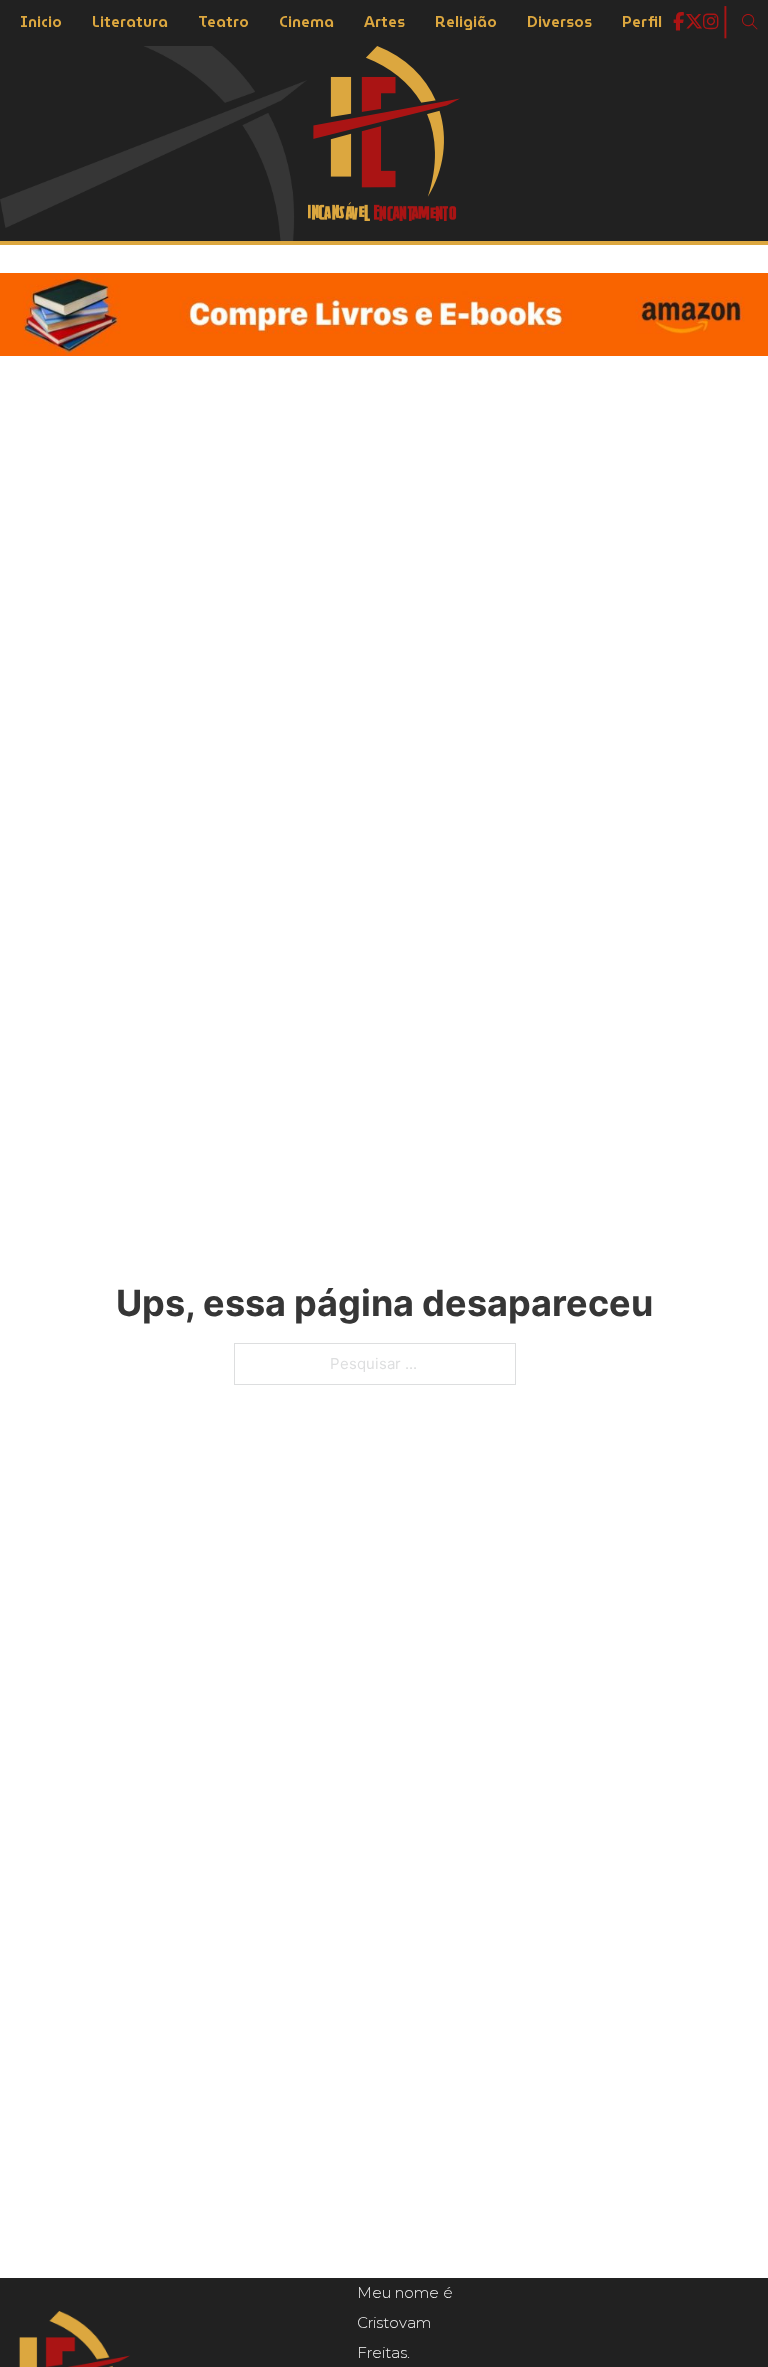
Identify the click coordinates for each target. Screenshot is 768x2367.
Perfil (642, 22)
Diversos (559, 22)
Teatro (223, 22)
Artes (384, 22)
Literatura (130, 22)
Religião (466, 22)
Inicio (41, 22)
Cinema (306, 22)
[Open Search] (750, 22)
